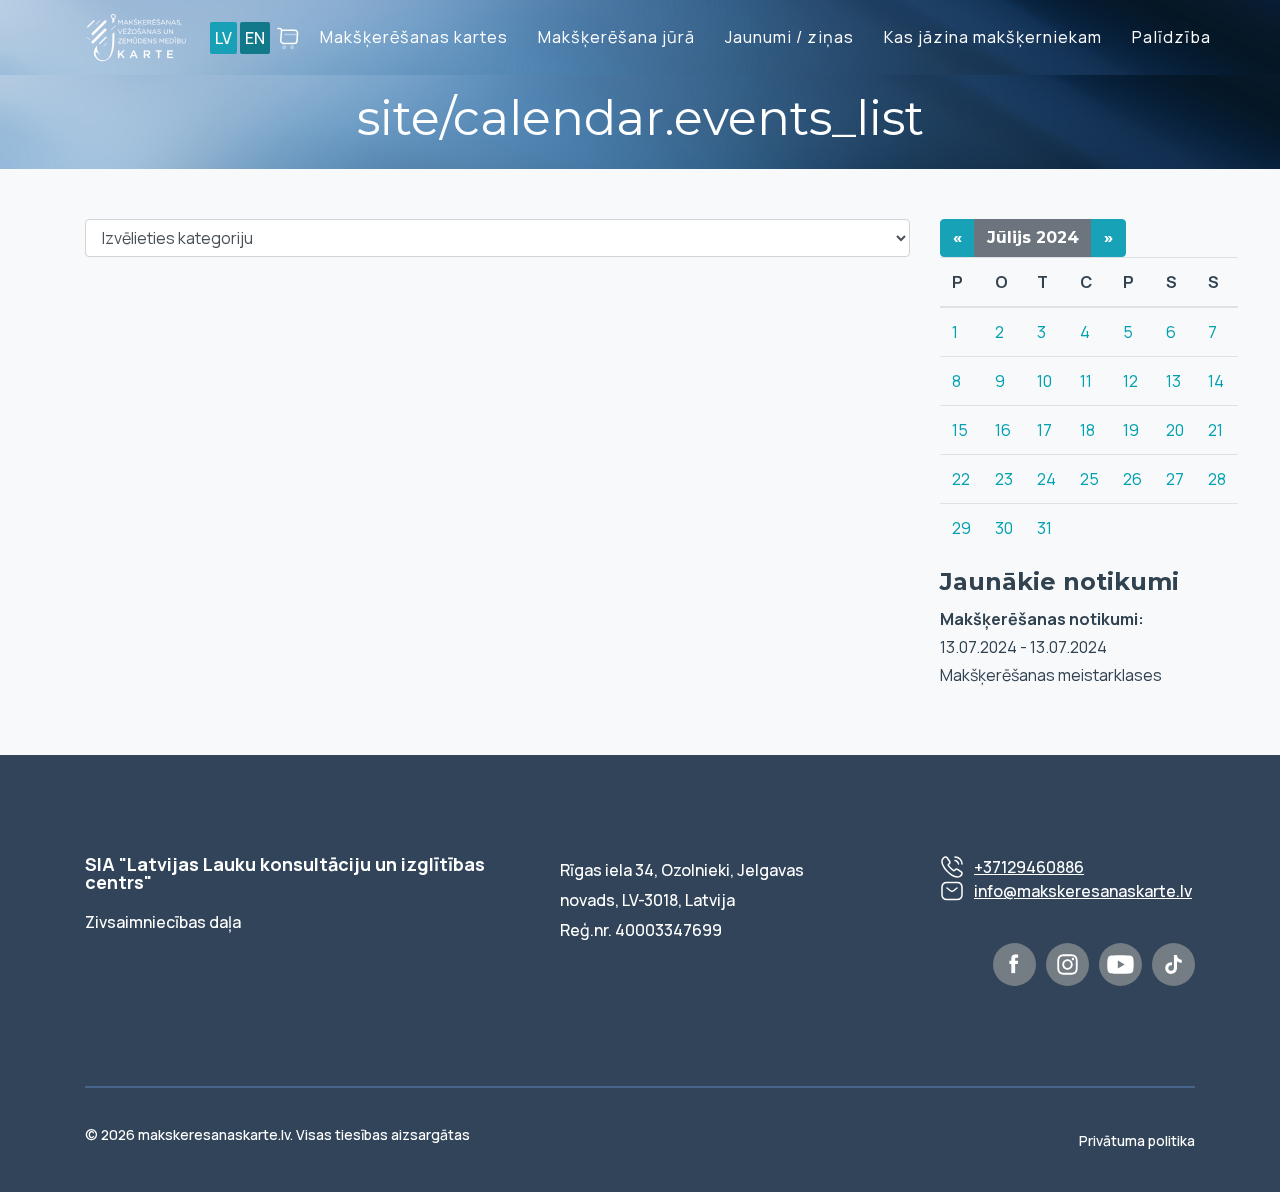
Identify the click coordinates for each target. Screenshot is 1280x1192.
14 (1216, 381)
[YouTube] (1120, 964)
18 (1087, 430)
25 (1089, 479)
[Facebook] (1014, 964)
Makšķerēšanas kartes (414, 37)
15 (960, 430)
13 (1173, 381)
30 (1004, 528)
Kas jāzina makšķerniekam (993, 37)
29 (961, 528)
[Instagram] (1067, 964)
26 (1132, 479)
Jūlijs (1033, 237)
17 (1044, 430)
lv (223, 38)
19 (1131, 430)
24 (1046, 479)
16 (1003, 430)
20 (1175, 430)
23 (1004, 479)
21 (1215, 430)
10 (1044, 381)
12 (1130, 381)
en (255, 38)
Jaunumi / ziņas (789, 37)
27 (1175, 479)
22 (961, 479)
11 (1086, 381)
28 (1217, 479)
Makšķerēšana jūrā (616, 37)
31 (1044, 528)
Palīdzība (1171, 37)
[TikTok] (1173, 964)
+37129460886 (1029, 867)
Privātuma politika (1137, 1140)
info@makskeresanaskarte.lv (1083, 891)
